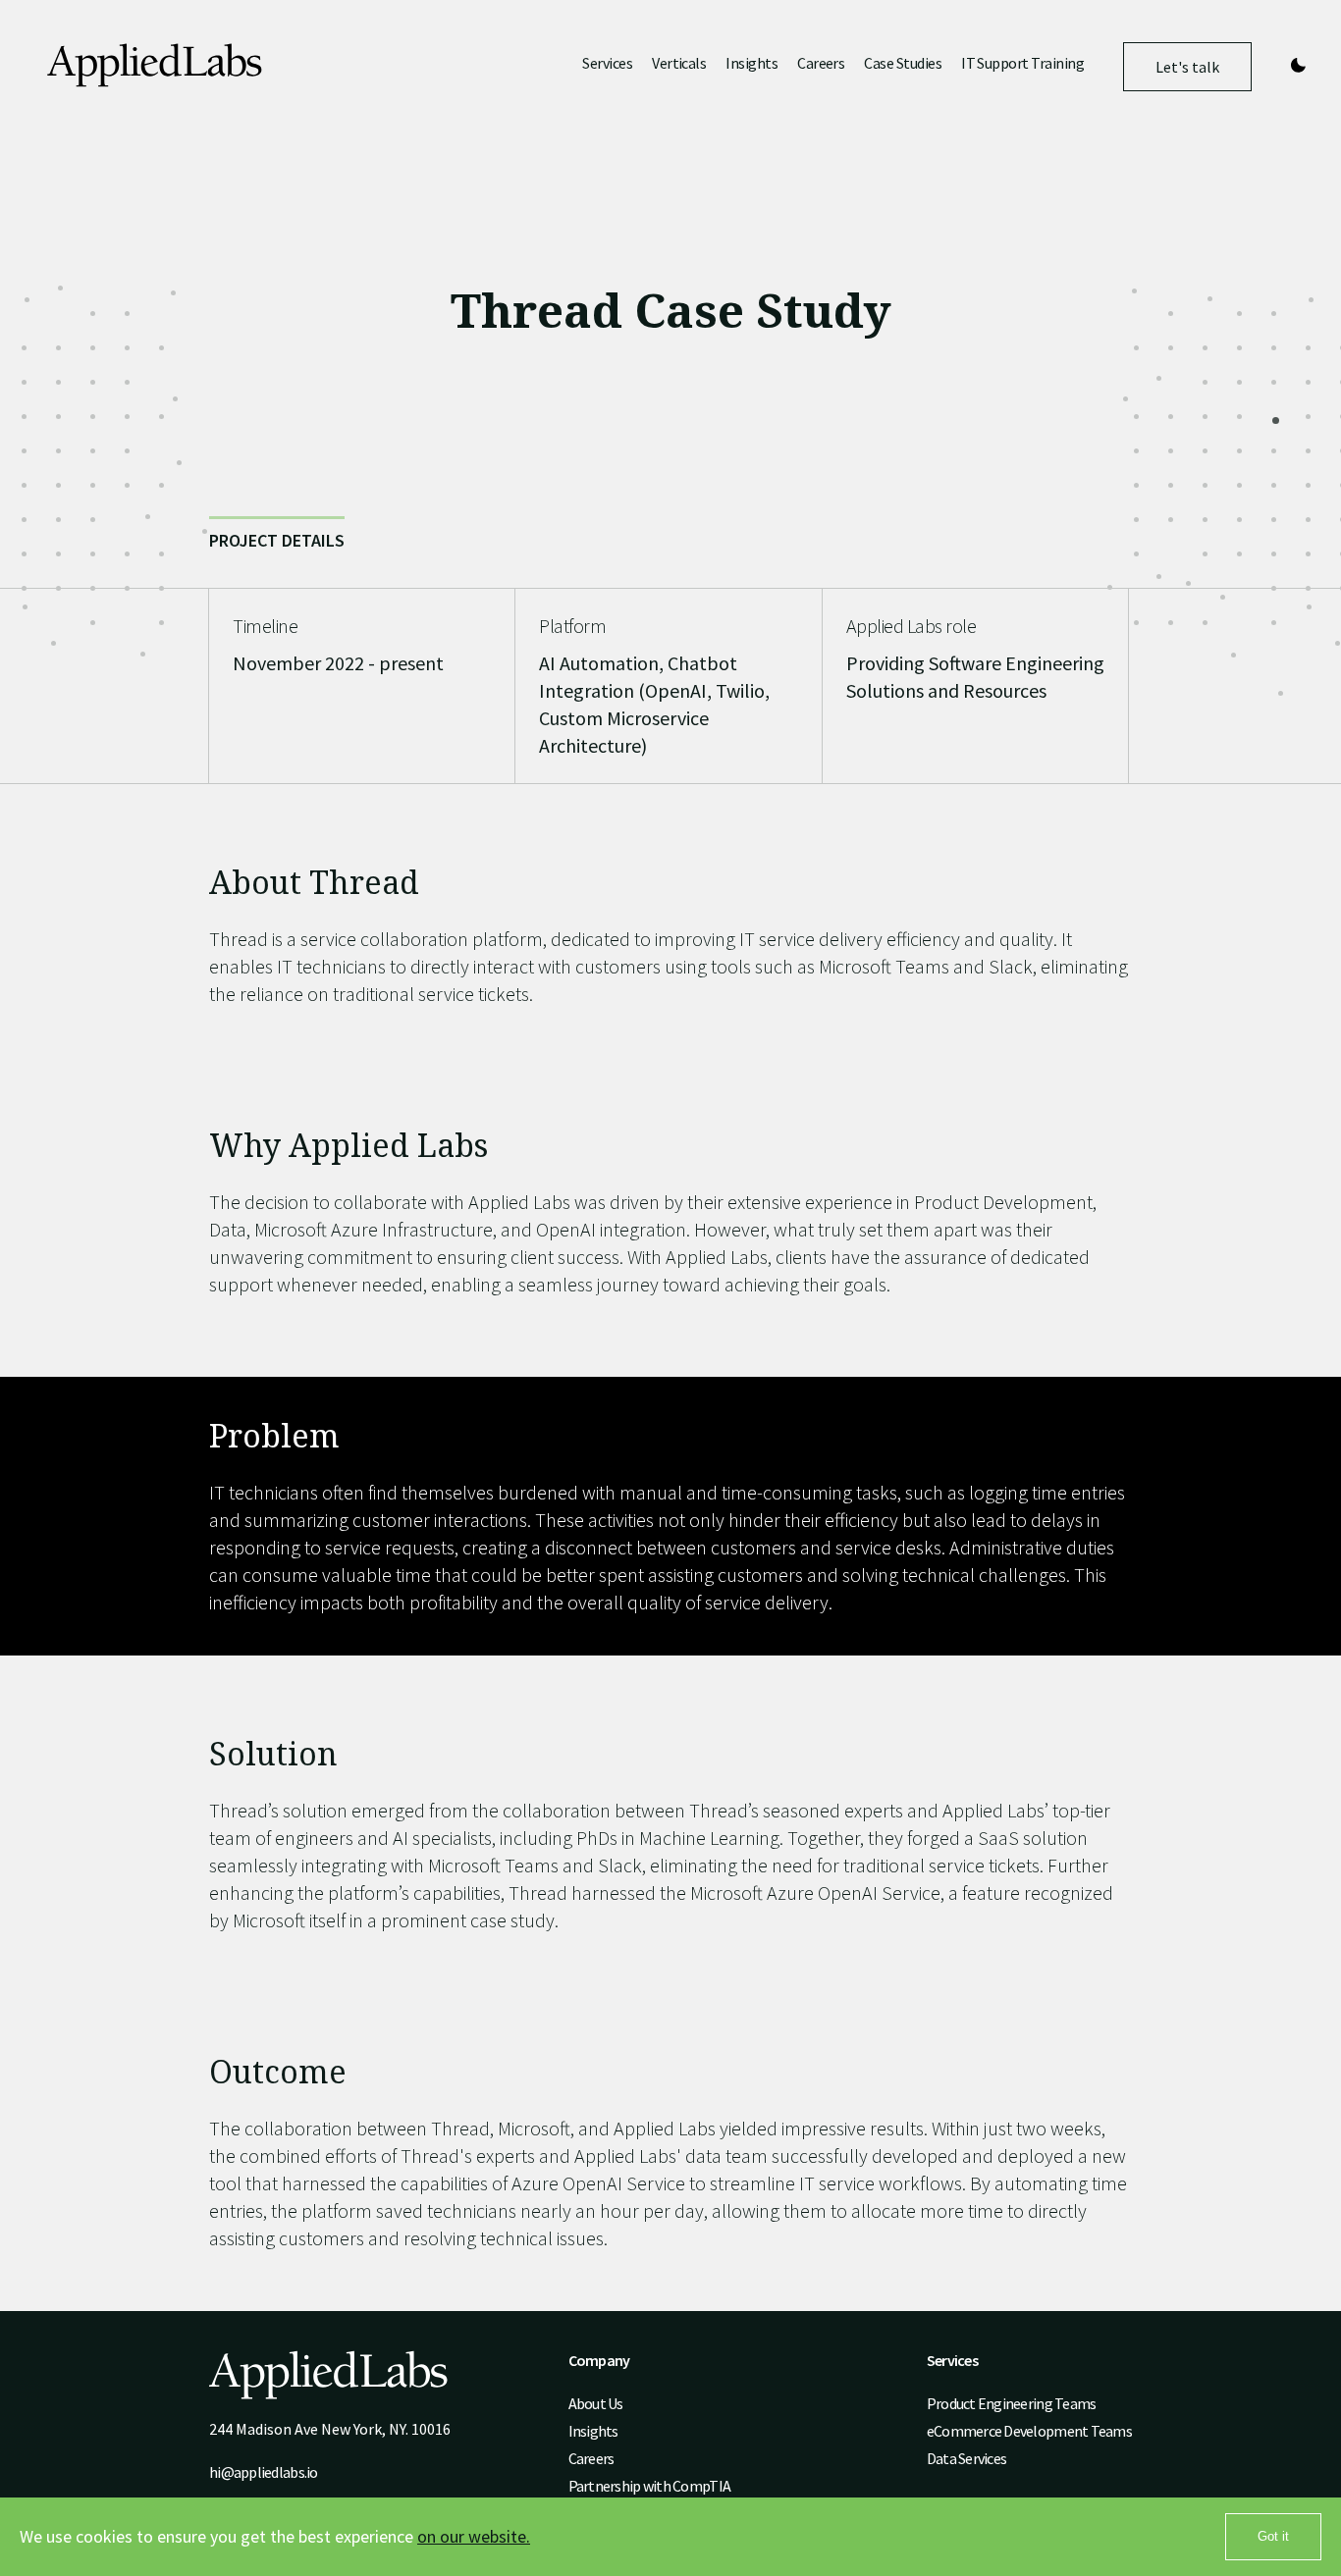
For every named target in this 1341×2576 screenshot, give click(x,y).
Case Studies (903, 63)
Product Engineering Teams (1012, 2403)
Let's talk (1187, 74)
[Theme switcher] (1298, 66)
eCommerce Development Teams (1029, 2431)
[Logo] (155, 67)
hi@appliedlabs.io (264, 2472)
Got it (1273, 2536)
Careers (821, 63)
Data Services (967, 2458)
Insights (751, 63)
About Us (596, 2403)
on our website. (474, 2536)
